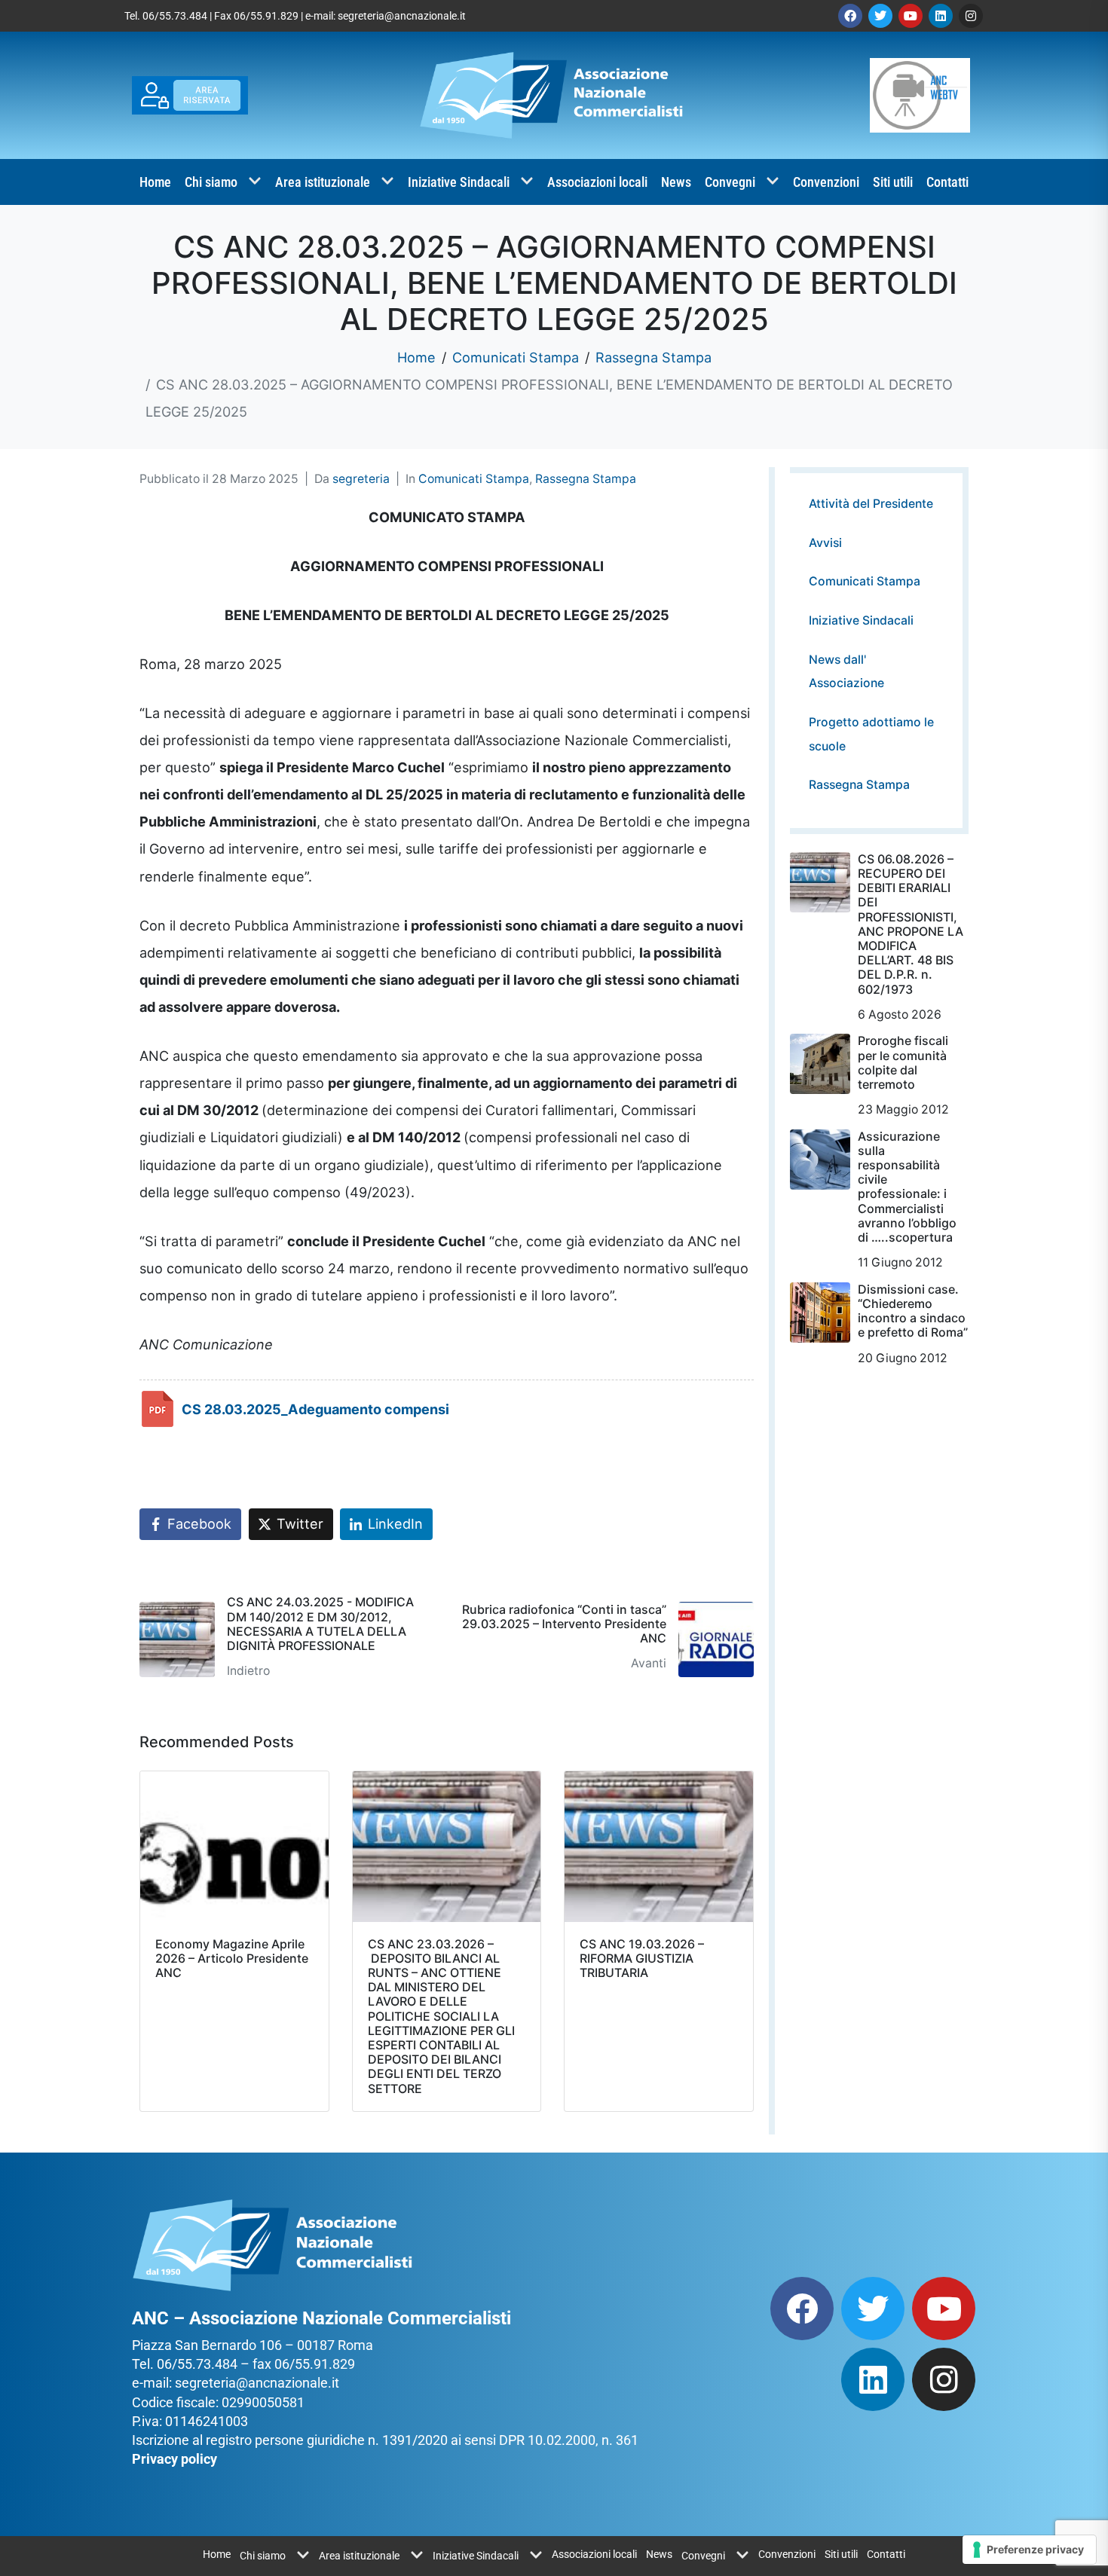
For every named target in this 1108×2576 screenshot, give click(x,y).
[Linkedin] (941, 16)
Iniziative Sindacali (459, 182)
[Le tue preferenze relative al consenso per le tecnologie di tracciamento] (1029, 2550)
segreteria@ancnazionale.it (402, 16)
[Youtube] (911, 16)
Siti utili (893, 182)
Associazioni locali (597, 182)
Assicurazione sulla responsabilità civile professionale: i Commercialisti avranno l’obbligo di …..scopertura (907, 1187)
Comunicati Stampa (474, 479)
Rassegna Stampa (586, 479)
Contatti (947, 182)
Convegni (730, 182)
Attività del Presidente (871, 504)
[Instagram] (971, 16)
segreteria (361, 479)
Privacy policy (174, 2459)
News (676, 182)
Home (155, 182)
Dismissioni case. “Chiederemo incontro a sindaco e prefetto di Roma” (913, 1311)
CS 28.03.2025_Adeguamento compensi (315, 1409)
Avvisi (825, 543)
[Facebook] (850, 16)
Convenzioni (826, 182)
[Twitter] (880, 16)
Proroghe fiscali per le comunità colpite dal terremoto (903, 1062)
